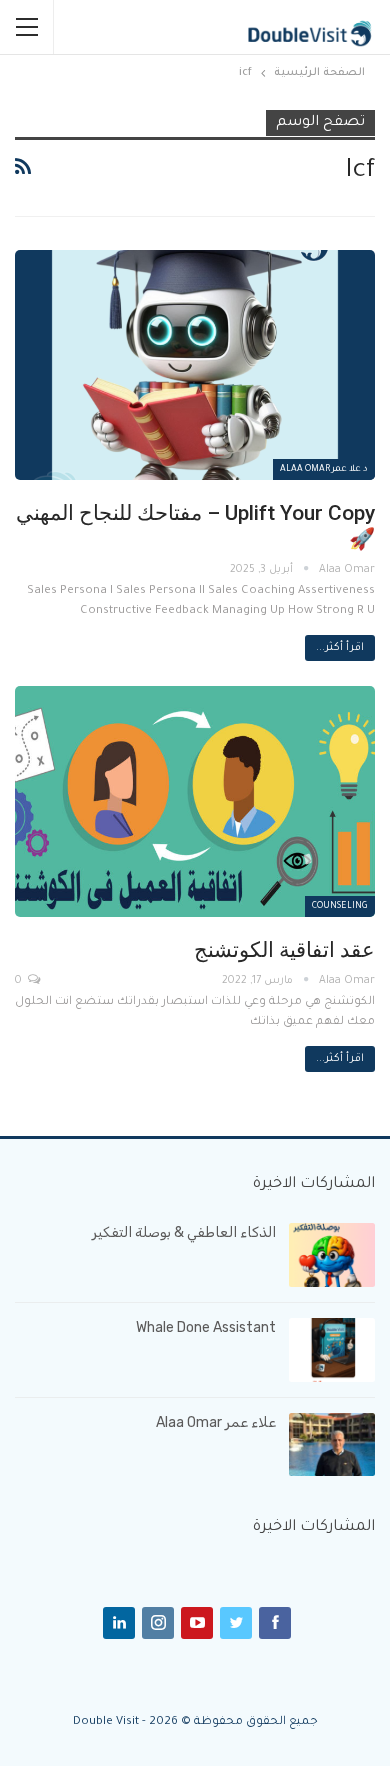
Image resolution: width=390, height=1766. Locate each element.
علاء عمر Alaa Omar (216, 1422)
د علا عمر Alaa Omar (324, 470)
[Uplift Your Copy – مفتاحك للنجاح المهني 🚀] (195, 365)
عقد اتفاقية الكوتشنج (284, 950)
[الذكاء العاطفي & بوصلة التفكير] (332, 1255)
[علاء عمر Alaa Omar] (332, 1445)
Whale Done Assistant (206, 1327)
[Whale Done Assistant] (332, 1350)
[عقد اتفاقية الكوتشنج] (195, 801)
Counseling (340, 907)
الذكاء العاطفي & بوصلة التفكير (184, 1232)
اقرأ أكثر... (340, 648)
